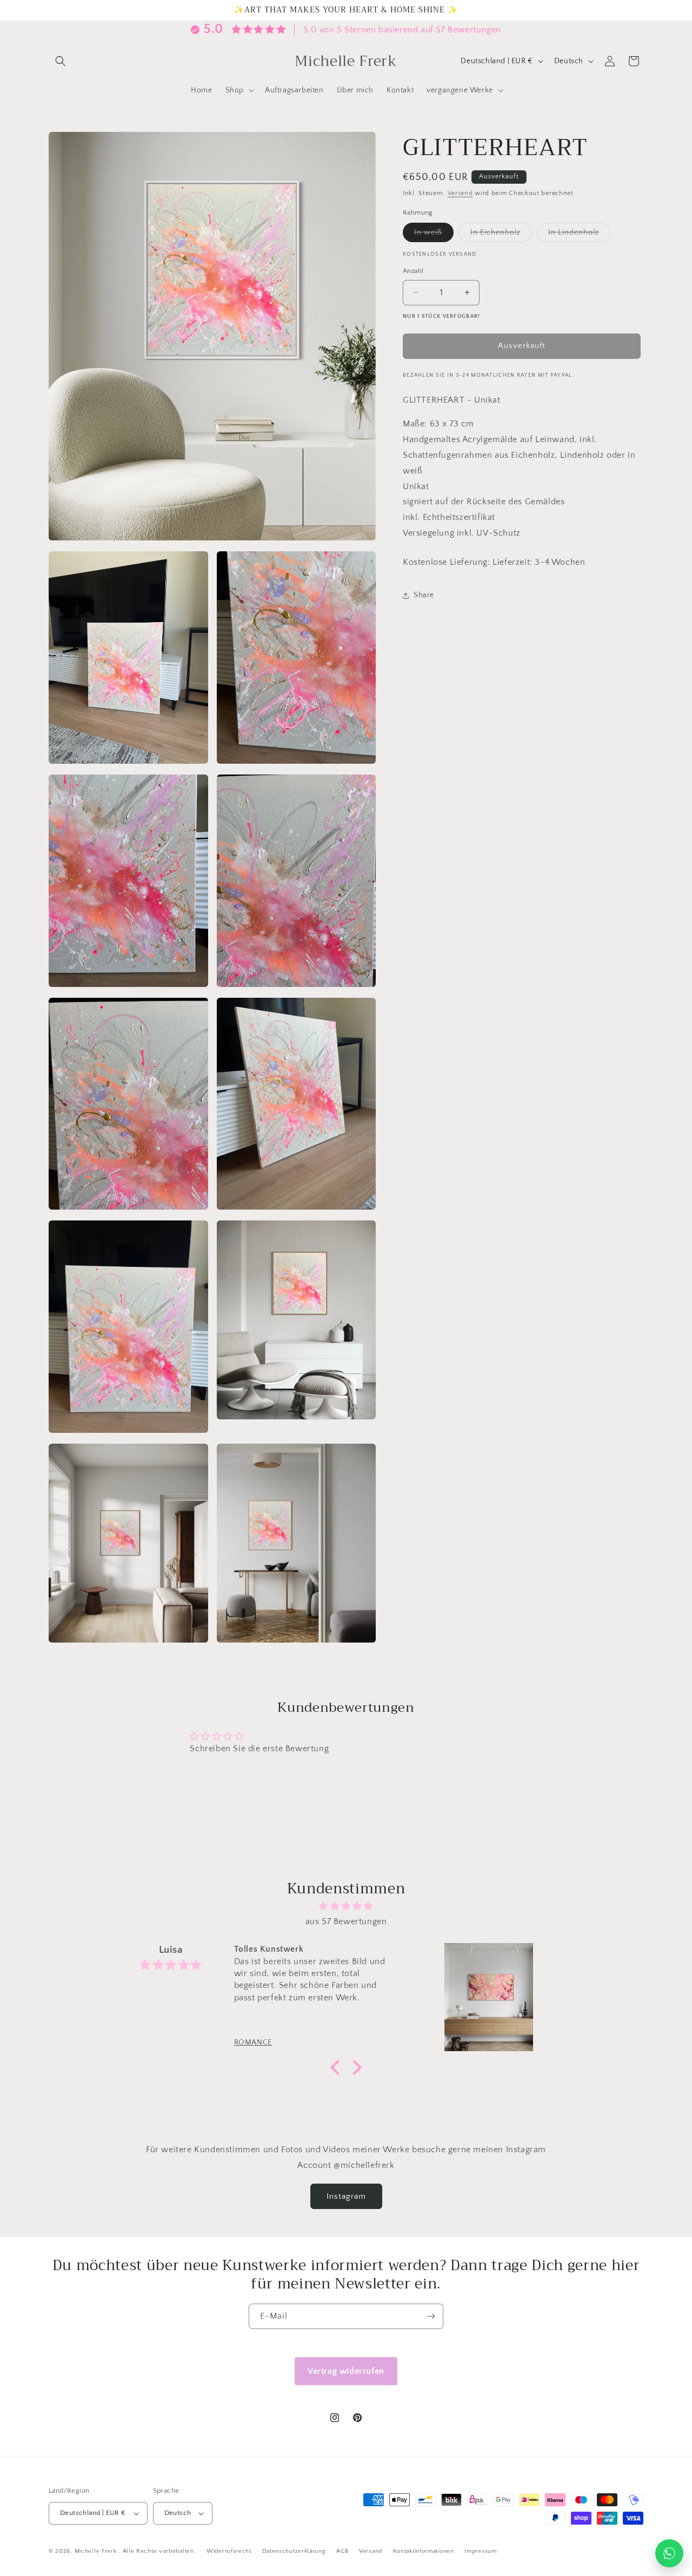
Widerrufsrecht (229, 2551)
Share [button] (424, 595)
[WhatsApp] (669, 2553)
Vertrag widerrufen (346, 2371)
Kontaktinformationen (424, 2551)
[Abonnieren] (431, 2316)
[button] (61, 61)
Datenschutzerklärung (294, 2551)
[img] (346, 1906)
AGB (342, 2551)
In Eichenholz (501, 235)
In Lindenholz (579, 235)
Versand (460, 193)
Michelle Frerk (96, 2551)
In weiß (434, 235)
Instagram (346, 2196)
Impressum (480, 2551)
